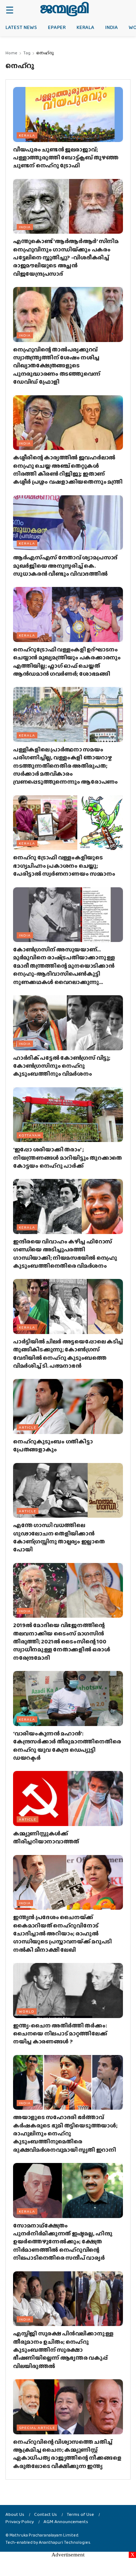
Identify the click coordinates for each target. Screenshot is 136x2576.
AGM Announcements (66, 2521)
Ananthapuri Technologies (65, 2542)
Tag (27, 53)
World (27, 2011)
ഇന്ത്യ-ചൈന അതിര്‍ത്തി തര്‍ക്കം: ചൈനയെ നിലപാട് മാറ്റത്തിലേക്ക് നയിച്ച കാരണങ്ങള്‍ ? (60, 2034)
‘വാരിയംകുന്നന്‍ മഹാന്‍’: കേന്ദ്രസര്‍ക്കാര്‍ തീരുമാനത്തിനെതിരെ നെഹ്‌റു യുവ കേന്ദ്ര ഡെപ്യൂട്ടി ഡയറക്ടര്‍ (67, 1746)
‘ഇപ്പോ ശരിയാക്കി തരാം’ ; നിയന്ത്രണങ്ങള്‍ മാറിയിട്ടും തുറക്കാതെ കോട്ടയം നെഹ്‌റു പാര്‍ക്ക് (67, 1158)
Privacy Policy (20, 2521)
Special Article (37, 2427)
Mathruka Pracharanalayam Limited (44, 2535)
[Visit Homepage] (64, 9)
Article (28, 1427)
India (112, 27)
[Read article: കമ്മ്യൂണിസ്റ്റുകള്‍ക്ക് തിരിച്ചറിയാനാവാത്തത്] (68, 1798)
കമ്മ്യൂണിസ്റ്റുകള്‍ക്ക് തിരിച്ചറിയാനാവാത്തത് (46, 1837)
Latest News (21, 27)
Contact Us (46, 2514)
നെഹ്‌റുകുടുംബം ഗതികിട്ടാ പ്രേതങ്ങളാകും (53, 1445)
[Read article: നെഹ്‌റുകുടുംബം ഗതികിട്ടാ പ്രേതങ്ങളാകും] (68, 1406)
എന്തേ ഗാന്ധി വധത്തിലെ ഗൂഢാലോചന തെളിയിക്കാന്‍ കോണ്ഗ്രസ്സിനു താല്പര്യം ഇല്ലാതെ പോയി (59, 1537)
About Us (15, 2514)
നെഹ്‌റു (45, 53)
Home (11, 53)
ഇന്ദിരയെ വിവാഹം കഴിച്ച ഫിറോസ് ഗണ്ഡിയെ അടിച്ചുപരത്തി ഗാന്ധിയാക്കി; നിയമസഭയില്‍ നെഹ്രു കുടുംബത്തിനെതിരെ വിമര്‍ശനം (65, 1254)
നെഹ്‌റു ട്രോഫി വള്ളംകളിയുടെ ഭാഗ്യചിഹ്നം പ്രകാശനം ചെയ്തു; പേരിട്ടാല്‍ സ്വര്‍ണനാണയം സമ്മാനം (64, 866)
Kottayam (30, 1135)
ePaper (57, 27)
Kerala (85, 27)
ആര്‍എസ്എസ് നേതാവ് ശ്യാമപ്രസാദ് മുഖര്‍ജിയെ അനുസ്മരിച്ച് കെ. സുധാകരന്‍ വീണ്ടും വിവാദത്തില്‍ (65, 566)
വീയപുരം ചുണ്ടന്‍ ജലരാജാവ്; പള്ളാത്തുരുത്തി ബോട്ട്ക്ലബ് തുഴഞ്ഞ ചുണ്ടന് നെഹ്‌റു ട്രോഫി (66, 158)
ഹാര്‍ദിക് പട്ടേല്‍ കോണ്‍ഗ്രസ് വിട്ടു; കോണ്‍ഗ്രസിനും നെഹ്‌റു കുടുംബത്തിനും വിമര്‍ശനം (62, 1066)
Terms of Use (80, 2514)
